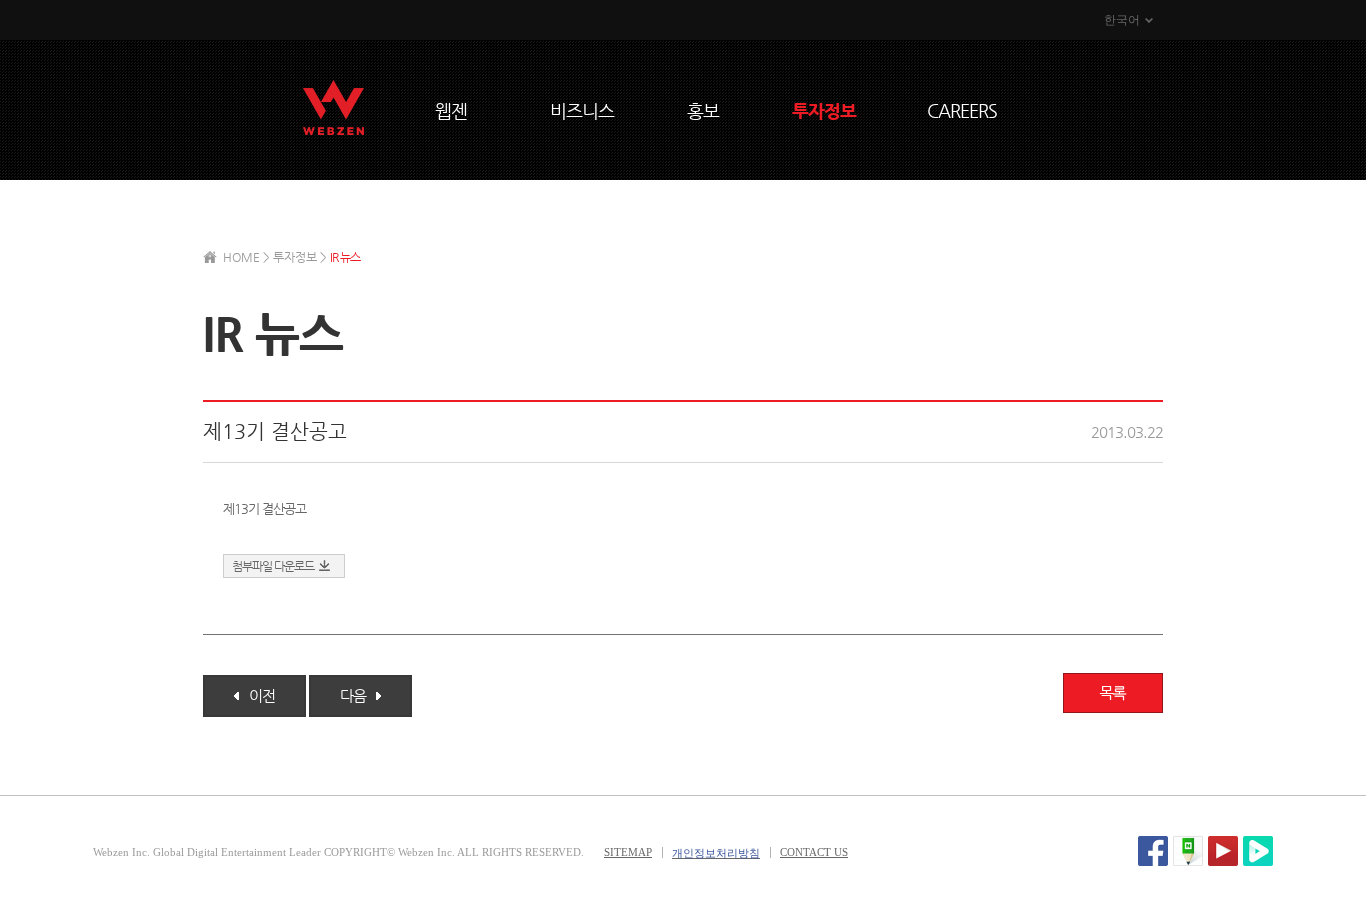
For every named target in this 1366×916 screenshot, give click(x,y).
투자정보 (824, 110)
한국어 (1122, 20)
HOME (241, 257)
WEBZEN (333, 107)
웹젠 (451, 110)
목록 (1113, 693)
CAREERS (962, 110)
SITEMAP (628, 852)
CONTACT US (814, 852)
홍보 (703, 110)
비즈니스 (582, 110)
